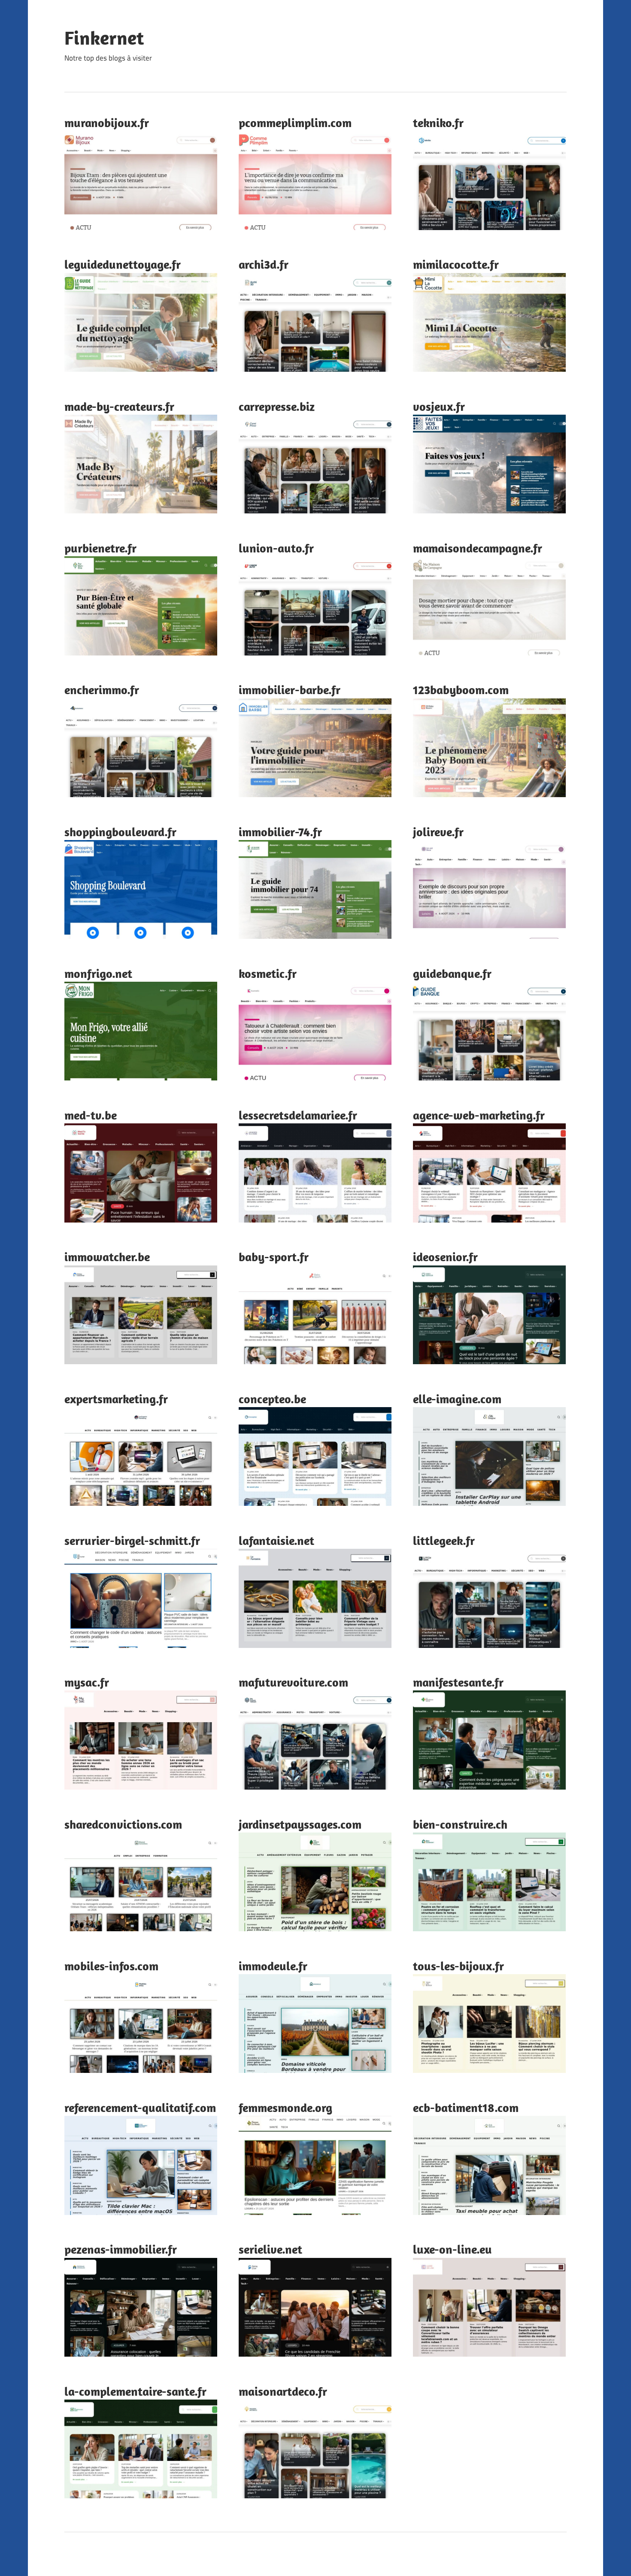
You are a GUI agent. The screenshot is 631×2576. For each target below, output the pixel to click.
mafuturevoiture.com (293, 1682)
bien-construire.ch (460, 1824)
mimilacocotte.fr (456, 264)
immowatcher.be (107, 1257)
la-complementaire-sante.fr (135, 2391)
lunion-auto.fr (276, 548)
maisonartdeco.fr (283, 2391)
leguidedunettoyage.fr (123, 264)
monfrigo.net (98, 973)
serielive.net (270, 2249)
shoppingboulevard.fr (120, 832)
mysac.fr (87, 1682)
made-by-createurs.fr (119, 406)
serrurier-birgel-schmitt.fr (132, 1540)
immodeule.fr (273, 1966)
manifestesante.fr (458, 1682)
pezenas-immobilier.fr (121, 2249)
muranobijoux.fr (107, 123)
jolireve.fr (438, 832)
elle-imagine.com (457, 1399)
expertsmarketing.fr (116, 1399)
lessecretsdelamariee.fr (298, 1115)
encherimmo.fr (102, 690)
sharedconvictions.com (123, 1824)
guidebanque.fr (452, 973)
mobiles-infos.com (111, 1966)
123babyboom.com (461, 690)
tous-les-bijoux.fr (458, 1966)
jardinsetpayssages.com (300, 1824)
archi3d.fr (264, 264)
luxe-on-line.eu (452, 2249)
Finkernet (104, 38)
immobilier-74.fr (280, 832)
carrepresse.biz (277, 406)
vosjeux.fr (439, 406)
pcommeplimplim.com (295, 123)
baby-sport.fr (274, 1257)
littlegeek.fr (444, 1540)
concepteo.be (272, 1399)
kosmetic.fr (268, 973)
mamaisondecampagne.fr (478, 548)
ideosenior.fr (445, 1257)
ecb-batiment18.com (466, 2107)
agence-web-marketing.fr (479, 1115)
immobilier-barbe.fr (290, 690)
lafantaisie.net (276, 1540)
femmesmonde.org (285, 2107)
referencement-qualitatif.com (140, 2107)
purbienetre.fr (100, 548)
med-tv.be (91, 1115)
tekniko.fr (438, 123)
